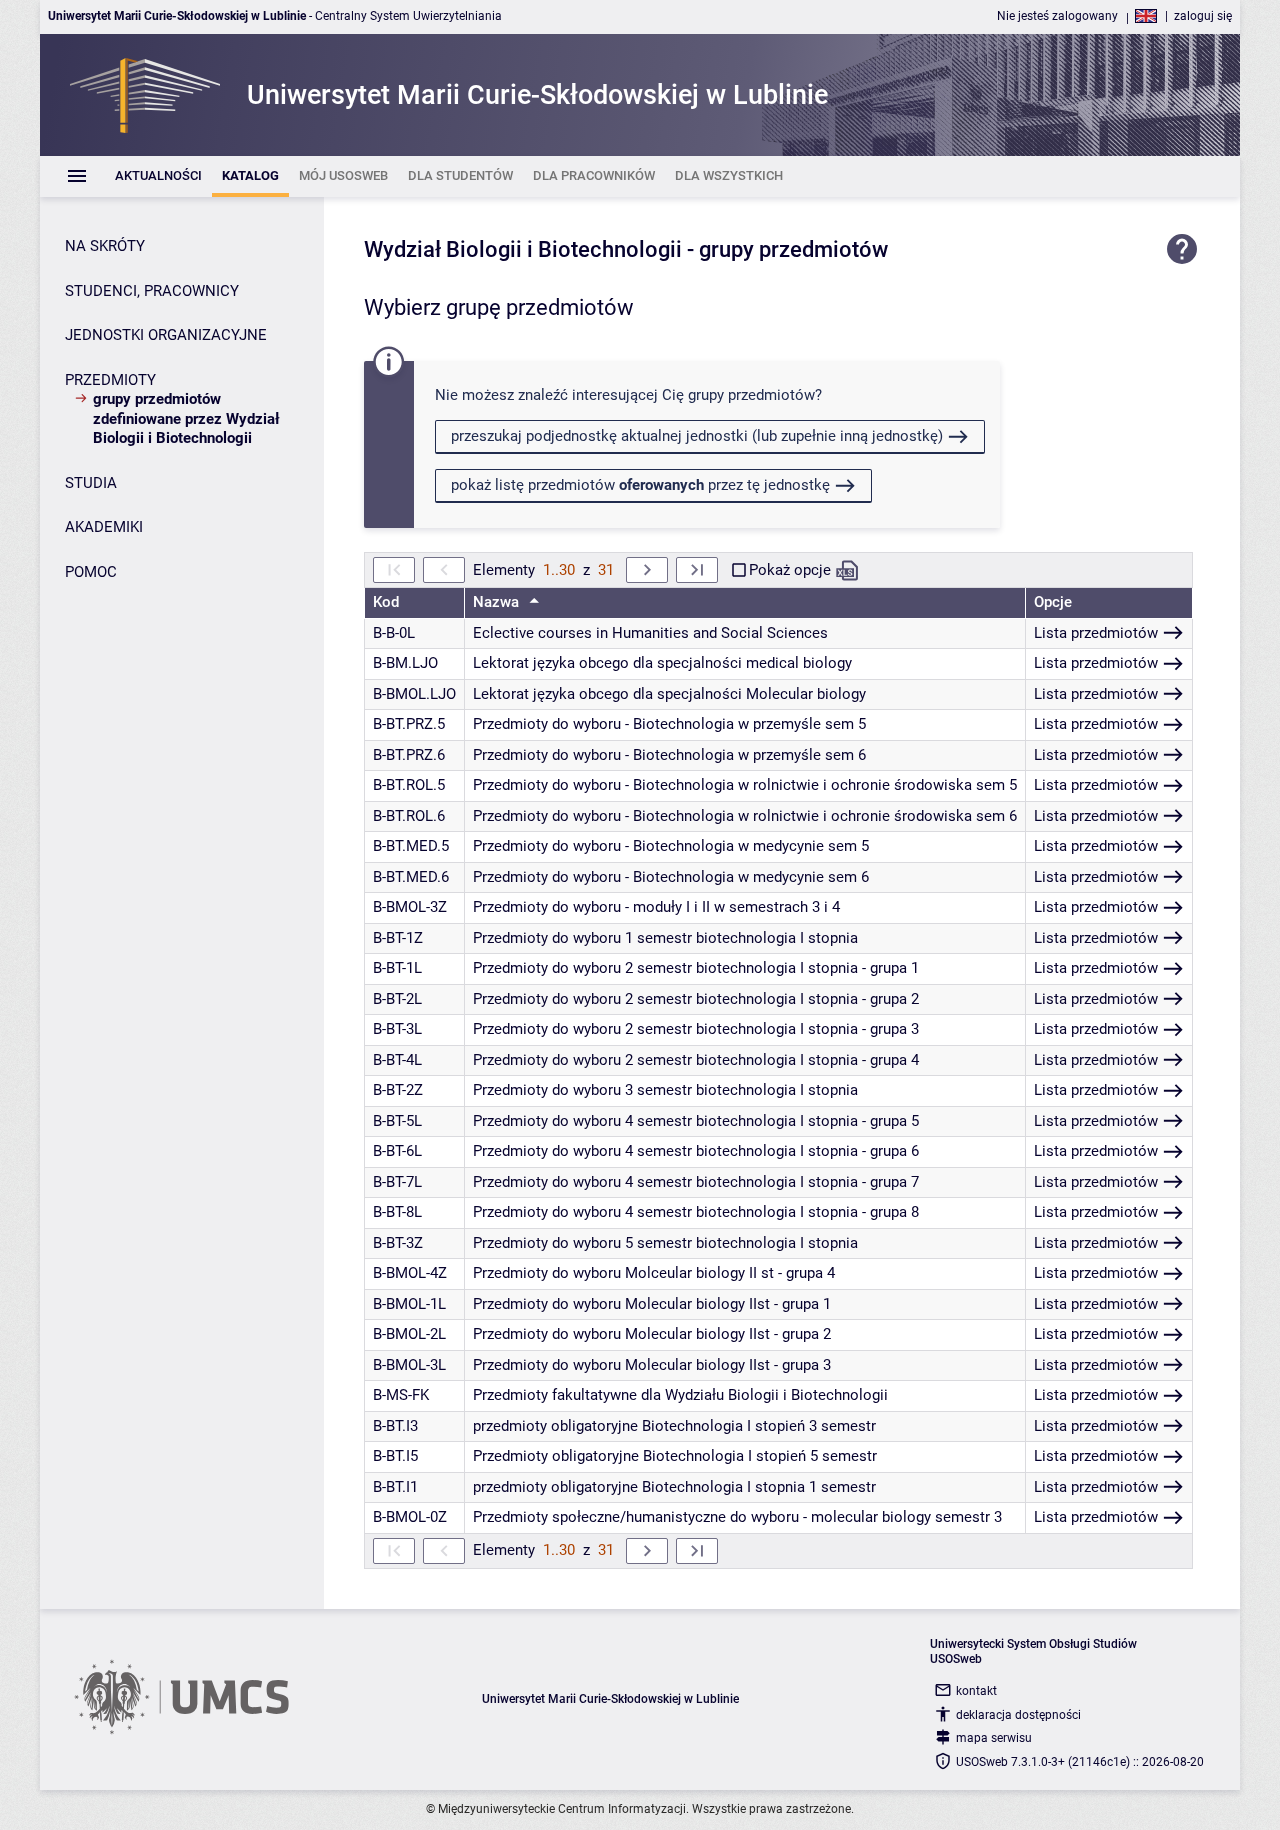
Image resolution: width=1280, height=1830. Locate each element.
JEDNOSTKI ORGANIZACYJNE (166, 335)
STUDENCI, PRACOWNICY (152, 291)
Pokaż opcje (790, 570)
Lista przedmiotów (1096, 633)
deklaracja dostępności (1018, 1715)
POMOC (91, 572)
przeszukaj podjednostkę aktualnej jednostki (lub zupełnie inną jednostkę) (697, 436)
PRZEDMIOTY (110, 380)
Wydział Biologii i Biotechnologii (523, 249)
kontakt (976, 1691)
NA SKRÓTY (105, 246)
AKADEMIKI (104, 527)
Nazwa (498, 602)
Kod (386, 602)
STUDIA (91, 483)
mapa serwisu (994, 1738)
